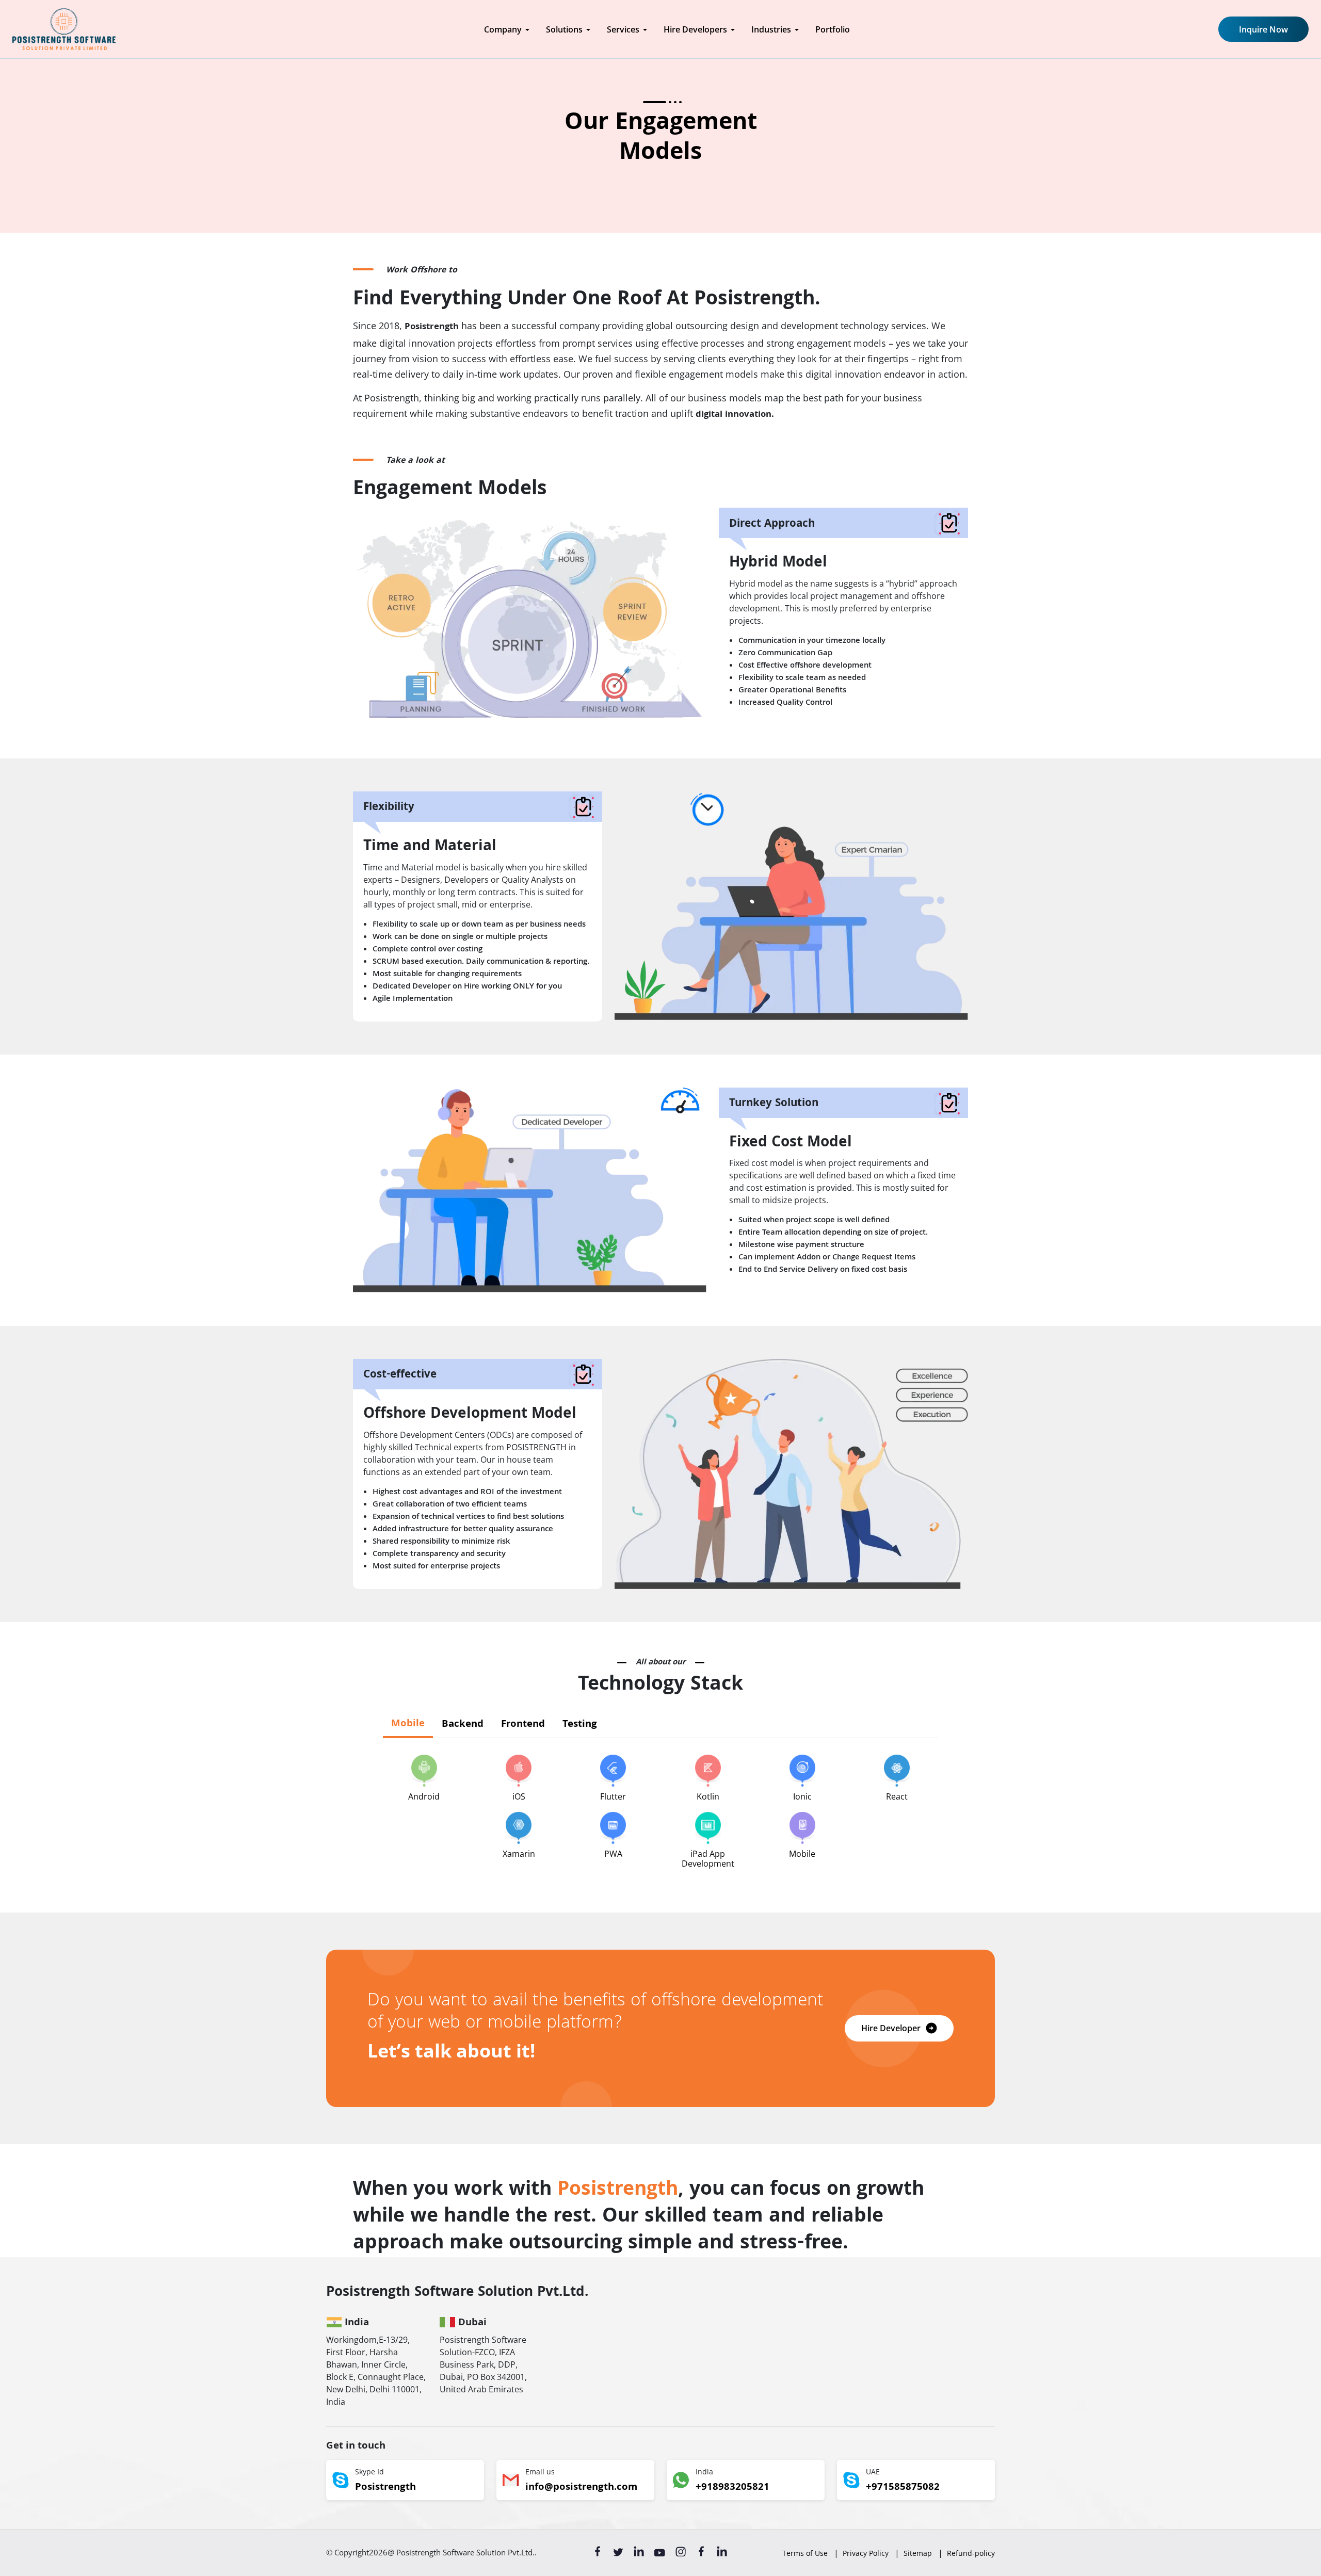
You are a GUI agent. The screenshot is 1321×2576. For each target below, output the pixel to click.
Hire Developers (695, 29)
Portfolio (833, 29)
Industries (771, 29)
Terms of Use (805, 2553)
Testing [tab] (580, 1725)
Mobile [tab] (408, 1724)
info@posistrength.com (581, 2488)
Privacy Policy (866, 2553)
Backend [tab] (463, 1725)
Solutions (564, 29)
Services (623, 29)
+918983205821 (732, 2488)
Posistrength (385, 2488)
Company (503, 29)
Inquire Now (1263, 29)
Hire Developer (891, 2028)
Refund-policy (971, 2553)
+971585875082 (903, 2488)
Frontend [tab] (523, 1725)
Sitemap (918, 2553)
